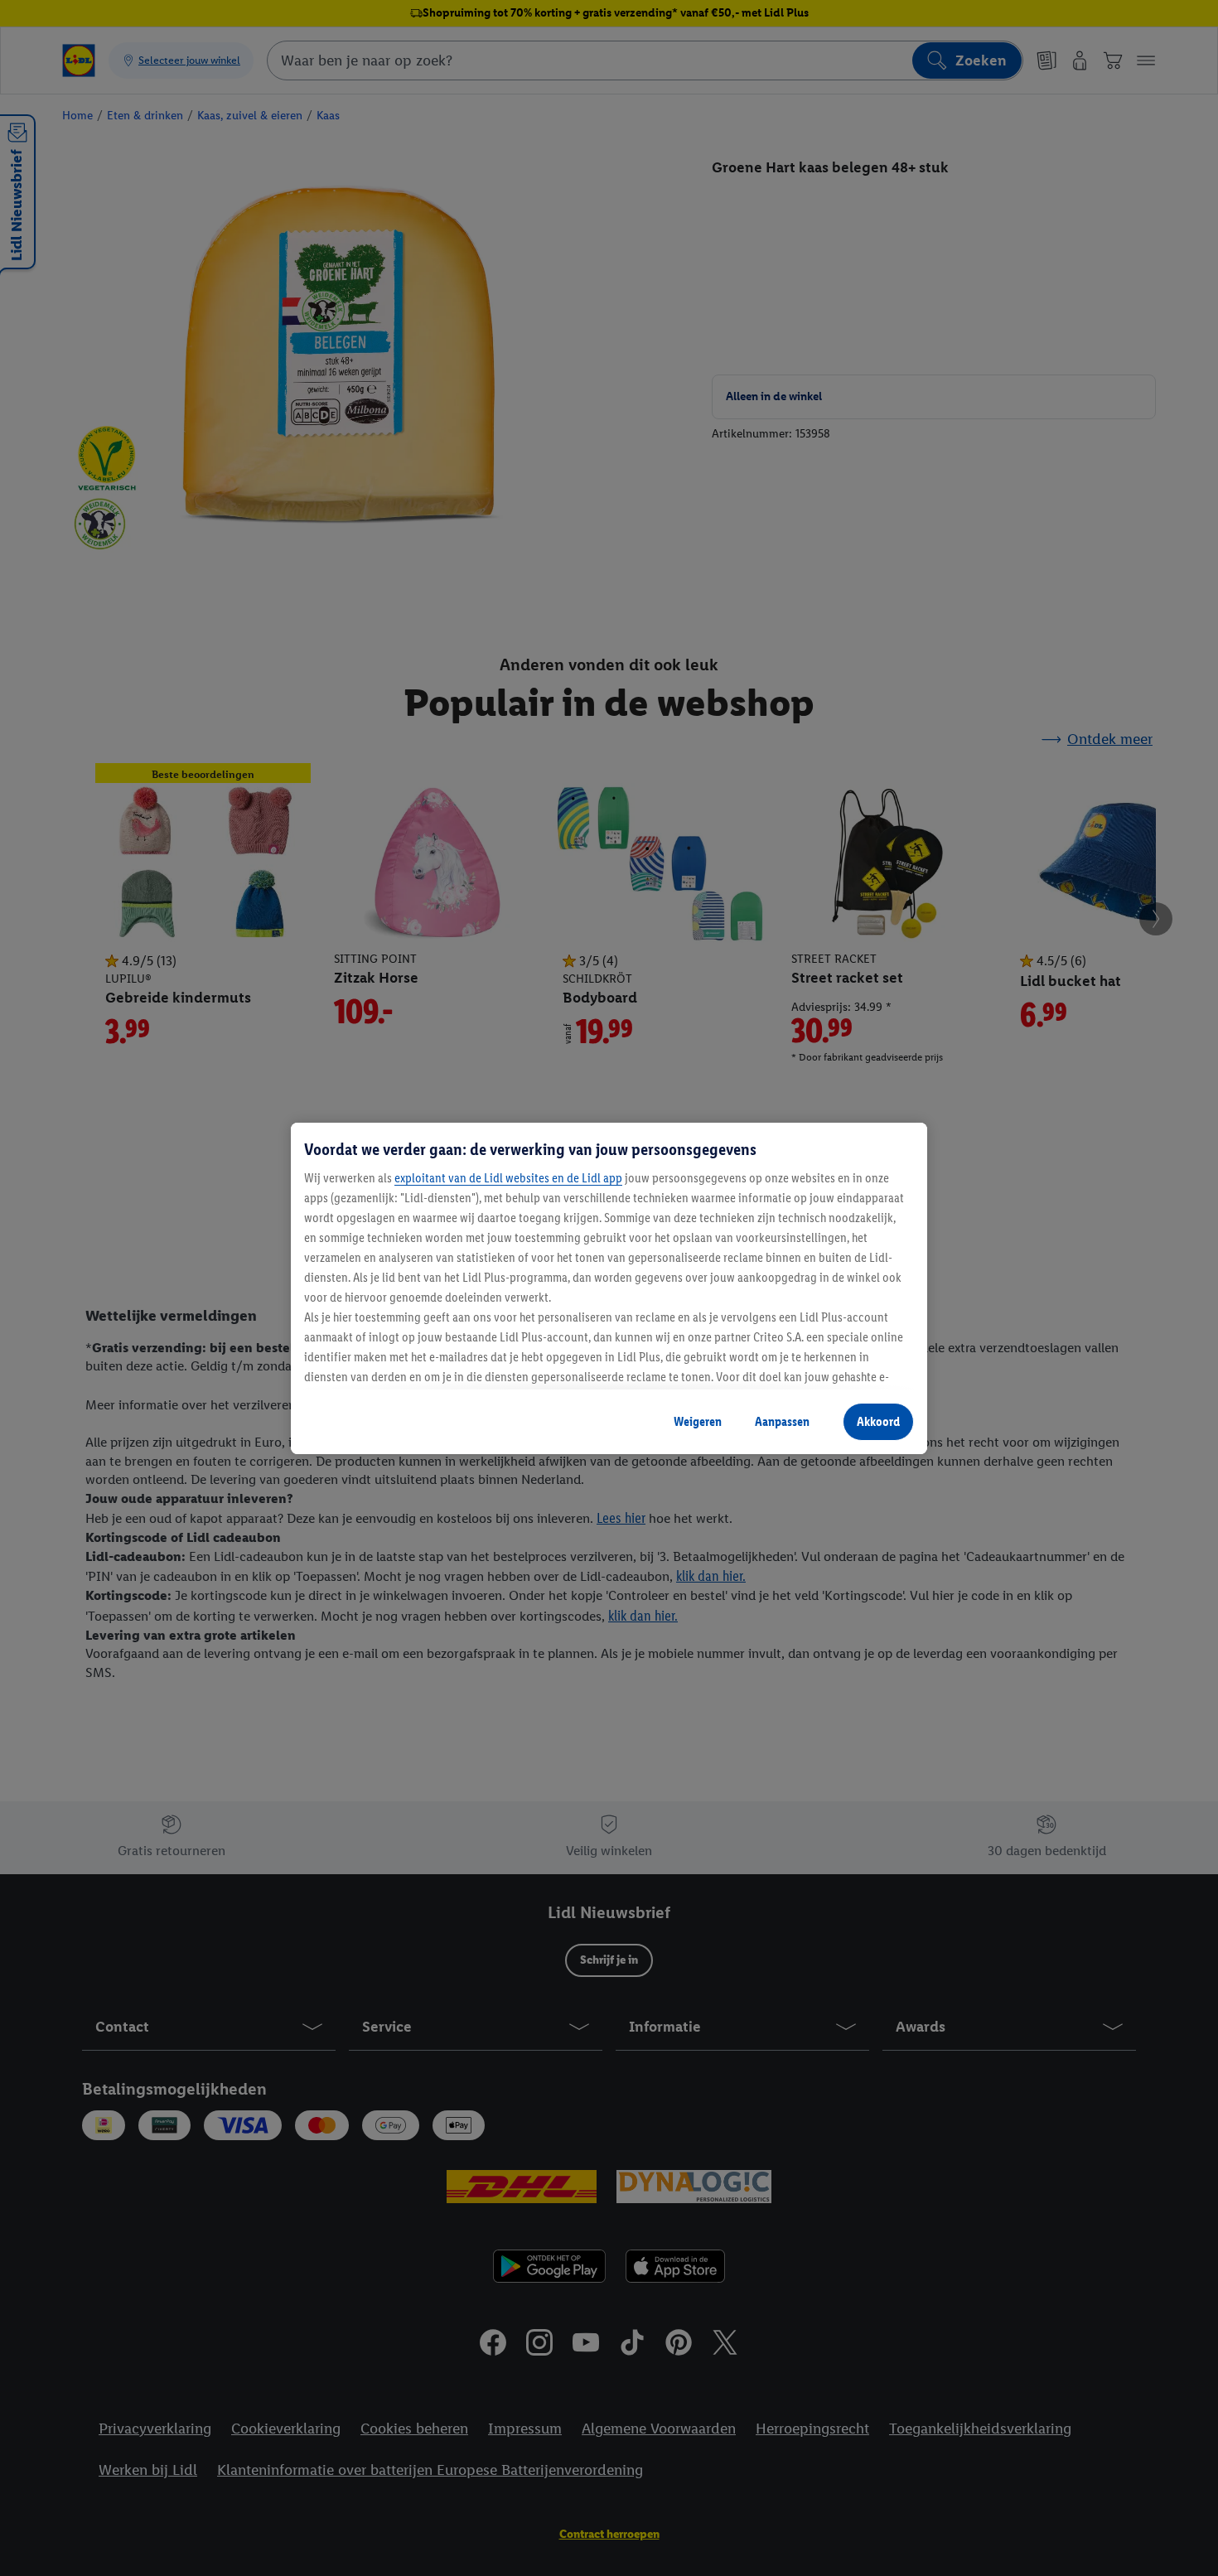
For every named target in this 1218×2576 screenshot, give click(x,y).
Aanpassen (782, 1421)
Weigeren (698, 1421)
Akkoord (878, 1421)
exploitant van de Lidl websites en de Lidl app (508, 1178)
